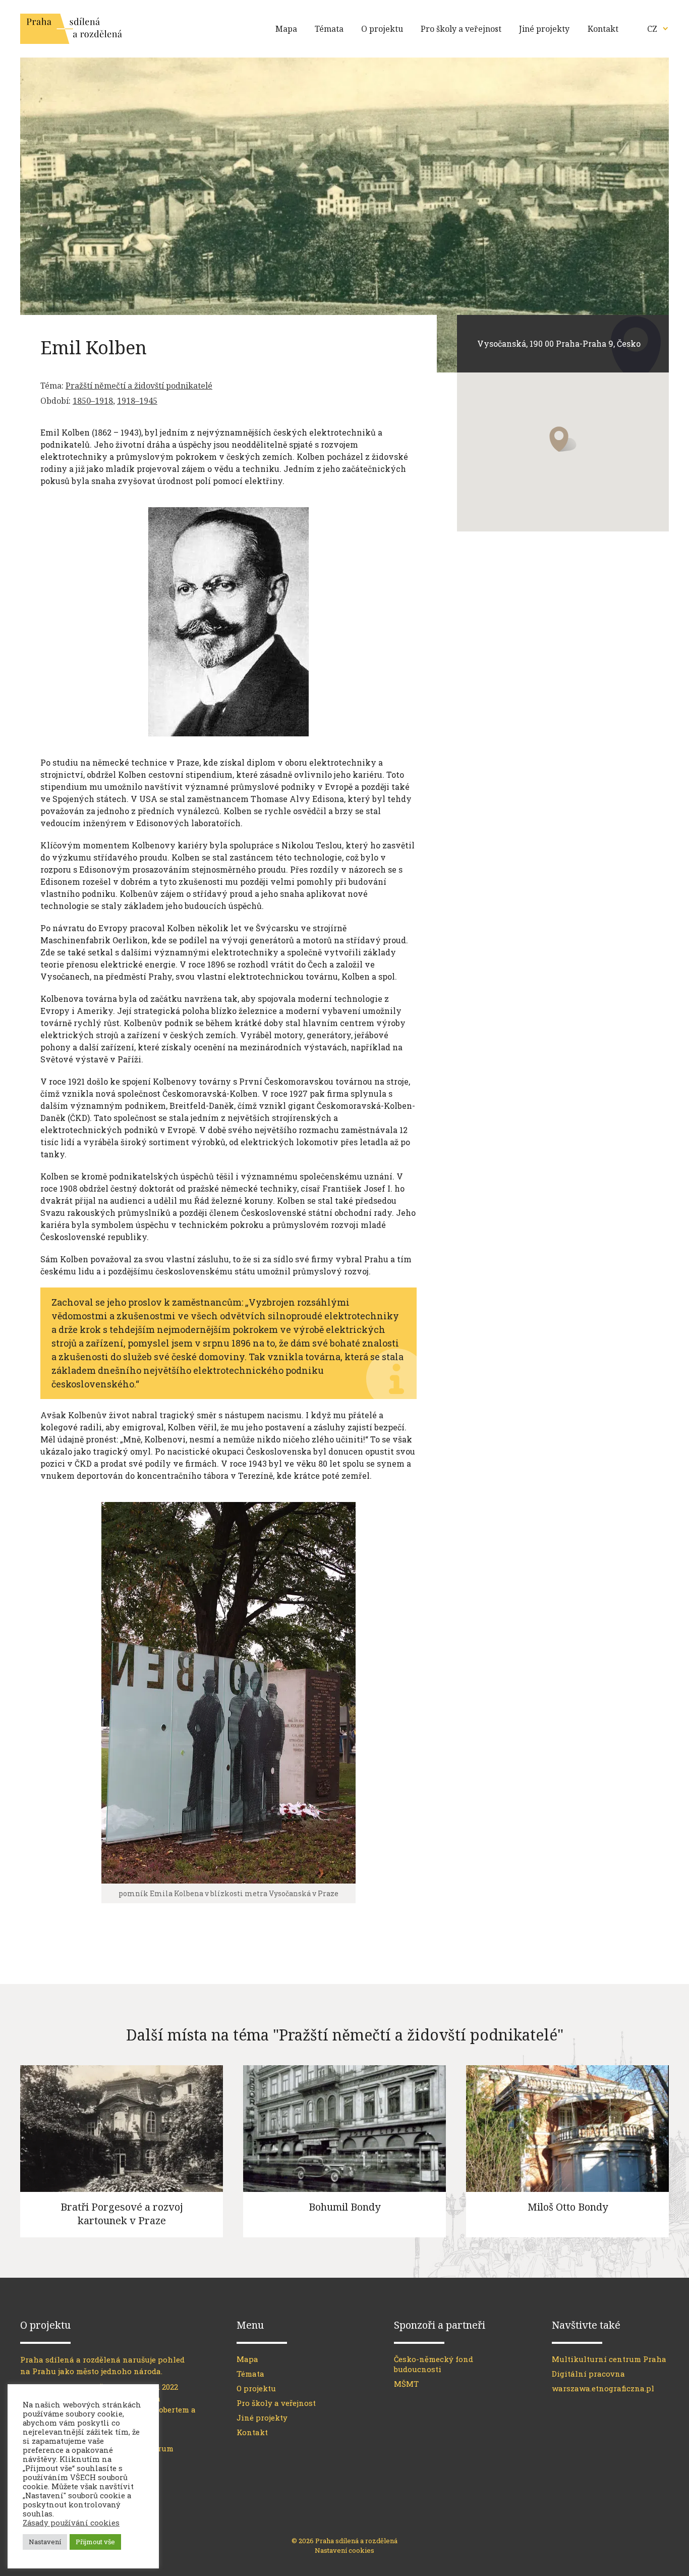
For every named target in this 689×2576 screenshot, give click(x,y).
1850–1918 (93, 401)
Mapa (286, 29)
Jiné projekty (544, 29)
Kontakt (603, 29)
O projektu (382, 29)
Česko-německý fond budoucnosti (434, 2364)
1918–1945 (137, 401)
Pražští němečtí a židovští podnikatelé (139, 386)
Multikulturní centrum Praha (609, 2359)
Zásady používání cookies (71, 2523)
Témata (329, 29)
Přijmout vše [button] (95, 2542)
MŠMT (406, 2384)
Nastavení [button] (45, 2542)
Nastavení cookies (344, 2550)
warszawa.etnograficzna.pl (603, 2388)
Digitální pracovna (588, 2374)
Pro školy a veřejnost (461, 29)
